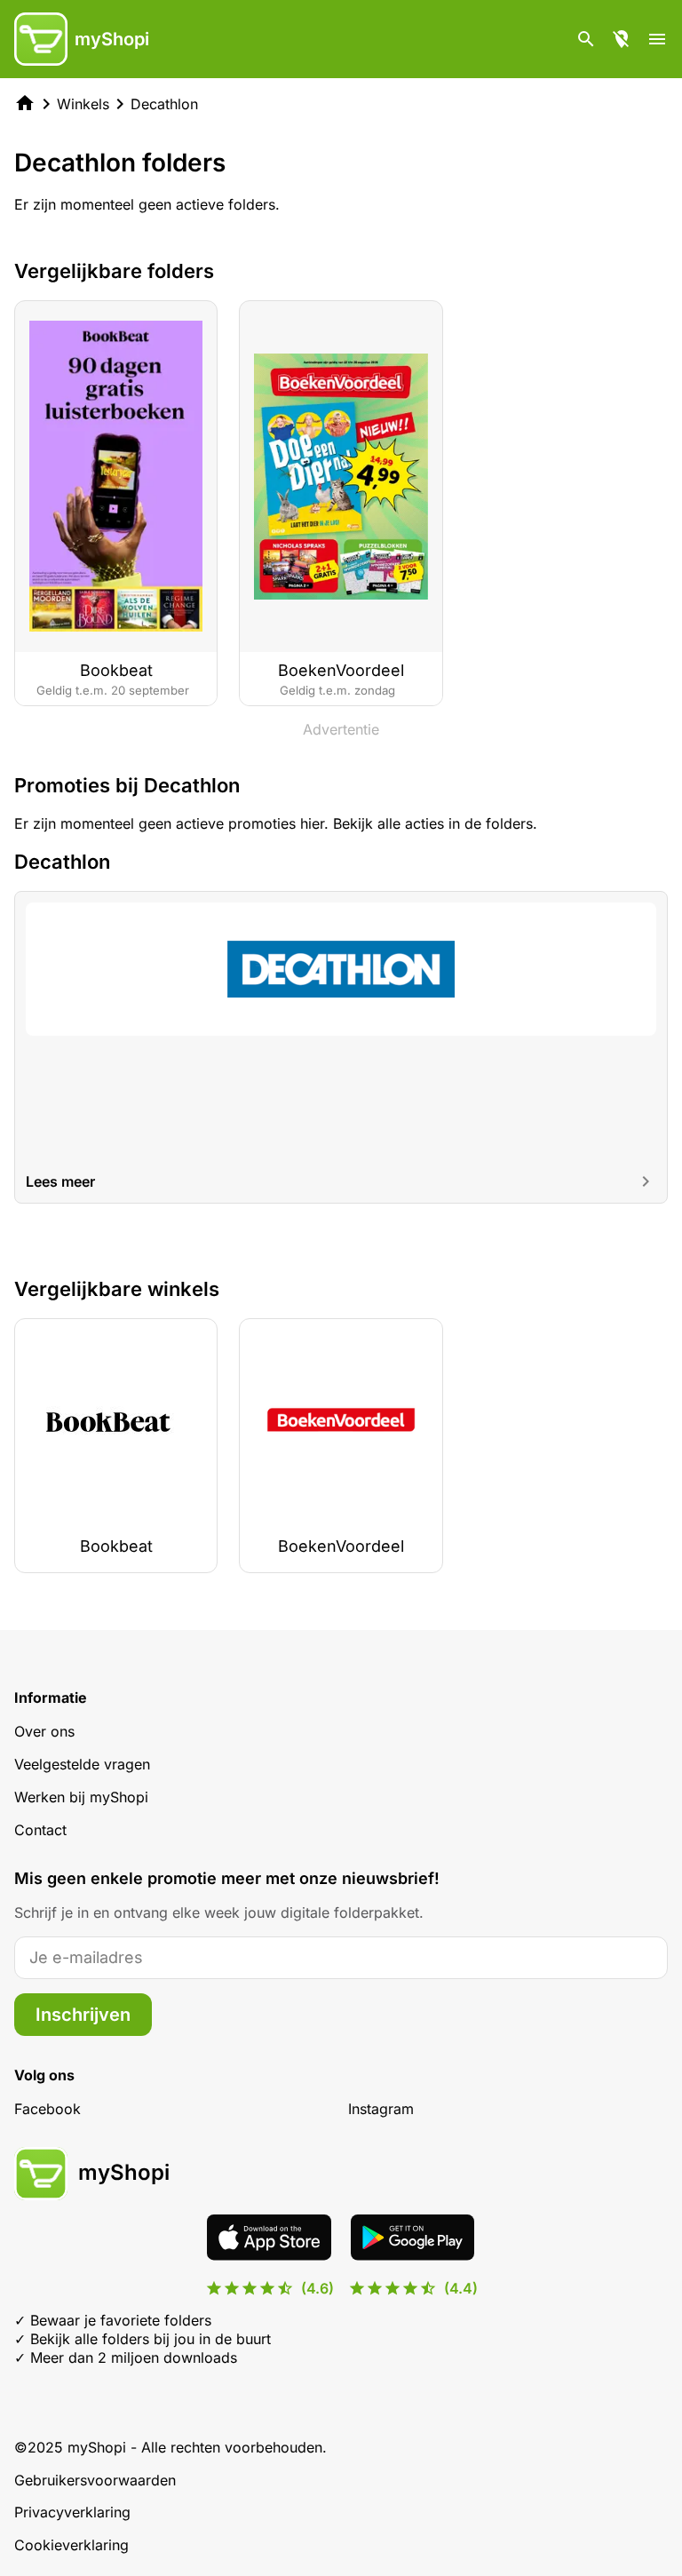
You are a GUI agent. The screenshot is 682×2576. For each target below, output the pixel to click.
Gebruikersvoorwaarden (95, 2480)
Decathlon (164, 104)
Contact (40, 1830)
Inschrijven (83, 2015)
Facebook (48, 2109)
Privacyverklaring (72, 2512)
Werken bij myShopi (81, 1797)
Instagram (381, 2109)
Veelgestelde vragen (82, 1764)
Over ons (44, 1731)
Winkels (83, 104)
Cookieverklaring (71, 2545)
